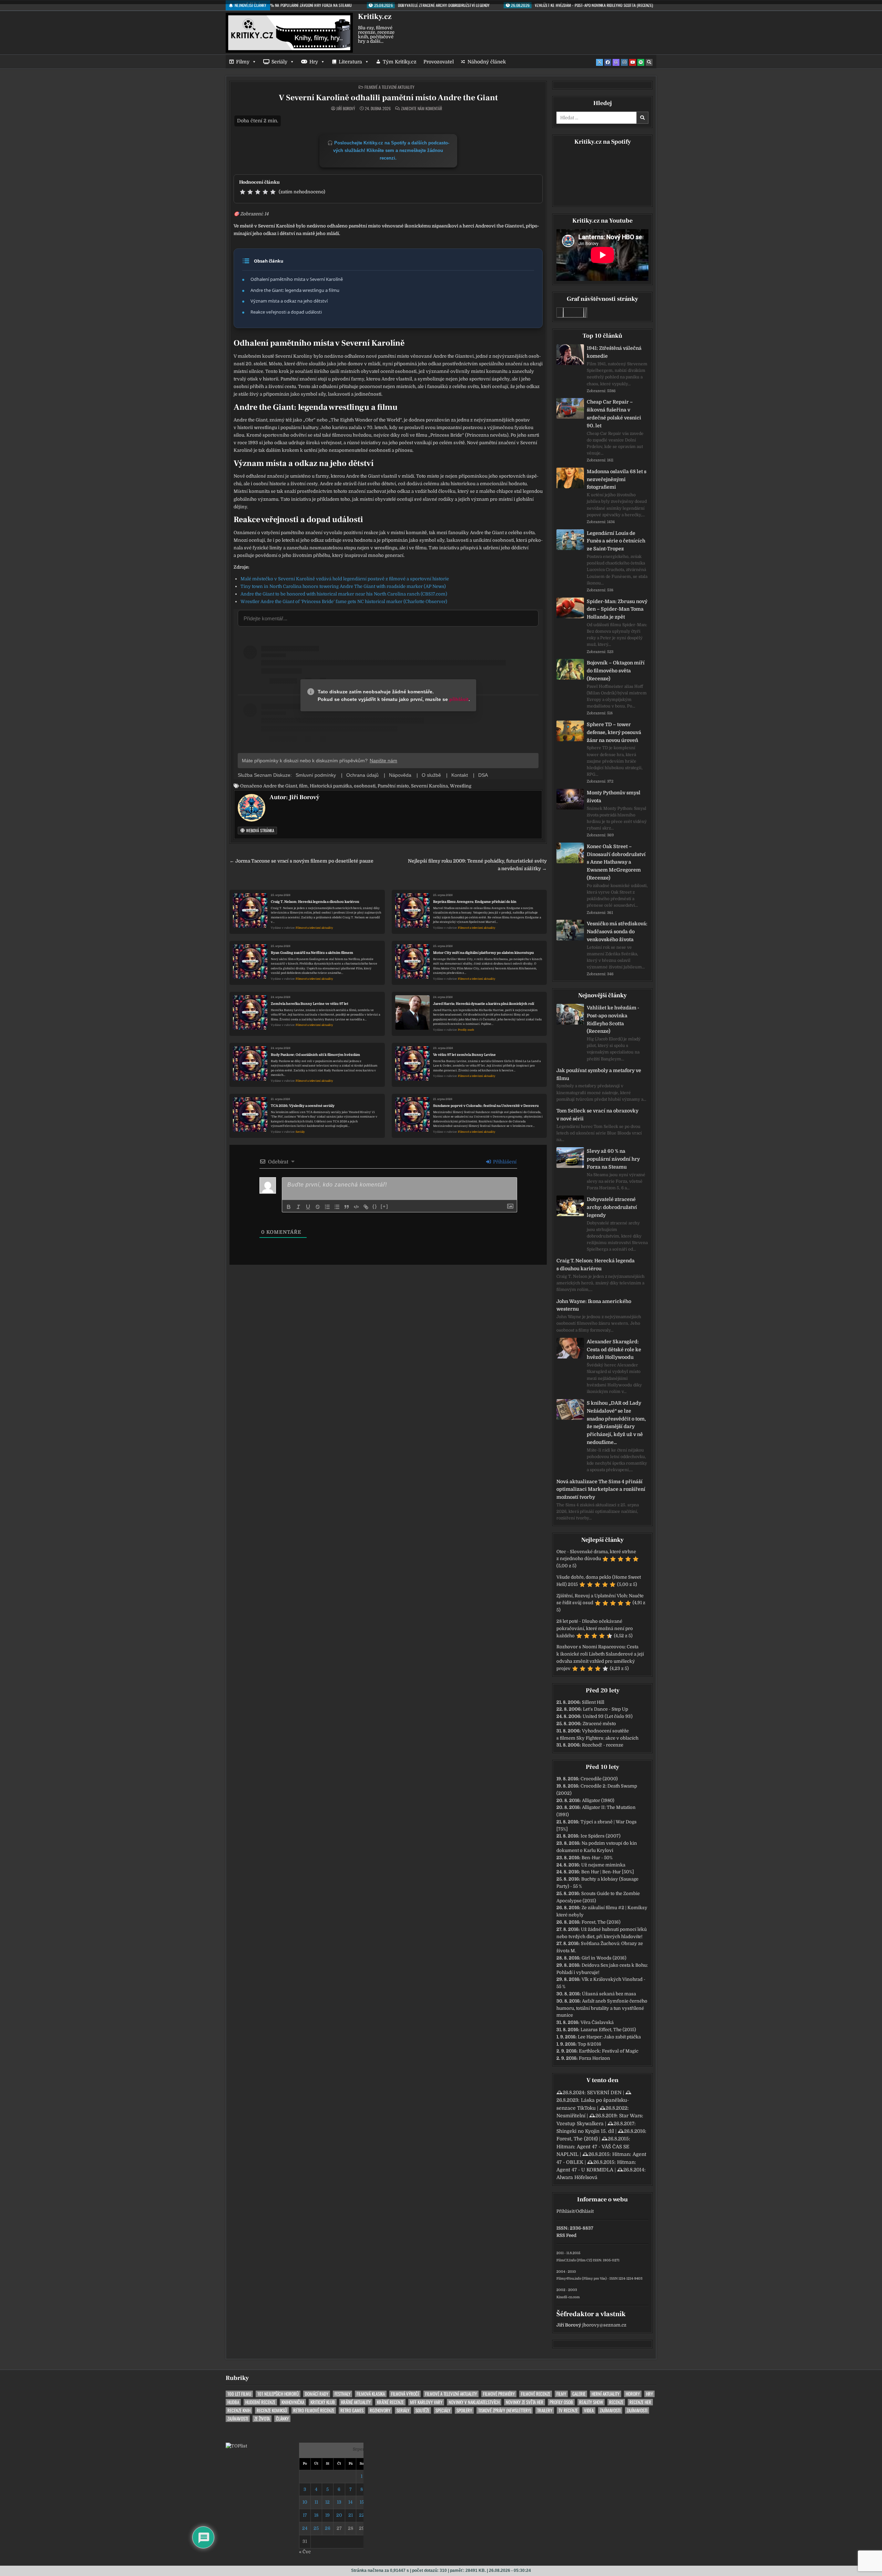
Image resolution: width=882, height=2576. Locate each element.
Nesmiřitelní (571, 2116)
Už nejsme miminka (603, 1865)
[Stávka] (318, 1207)
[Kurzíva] (298, 1207)
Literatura (350, 62)
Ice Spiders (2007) (601, 1836)
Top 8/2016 (589, 2044)
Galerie (579, 2394)
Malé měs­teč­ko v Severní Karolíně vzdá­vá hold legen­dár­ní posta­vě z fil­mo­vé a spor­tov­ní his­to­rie (345, 579)
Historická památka (331, 786)
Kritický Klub (323, 2402)
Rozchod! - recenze (603, 1745)
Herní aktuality (606, 2394)
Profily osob (466, 1030)
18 (316, 2515)
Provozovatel (439, 62)
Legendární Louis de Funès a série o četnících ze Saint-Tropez (616, 541)
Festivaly (342, 2394)
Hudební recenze (260, 2402)
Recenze (616, 2402)
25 (316, 2528)
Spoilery (464, 2410)
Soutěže (422, 2410)
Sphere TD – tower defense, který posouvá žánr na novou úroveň (614, 732)
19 (327, 2515)
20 (339, 2515)
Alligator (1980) (598, 1800)
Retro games (352, 2410)
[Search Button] (649, 62)
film (303, 786)
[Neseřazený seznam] (337, 1207)
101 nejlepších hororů (278, 2394)
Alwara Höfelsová (577, 2177)
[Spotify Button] (641, 62)
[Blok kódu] (356, 1207)
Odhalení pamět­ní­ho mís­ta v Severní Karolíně (297, 279)
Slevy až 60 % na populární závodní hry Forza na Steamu (613, 1159)
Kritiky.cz (375, 17)
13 (339, 2502)
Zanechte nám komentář (422, 109)
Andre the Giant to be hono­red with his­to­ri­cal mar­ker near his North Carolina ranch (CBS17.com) (344, 594)
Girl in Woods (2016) (604, 1958)
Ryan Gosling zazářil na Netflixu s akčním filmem (312, 953)
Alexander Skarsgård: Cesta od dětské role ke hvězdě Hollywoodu (614, 1350)
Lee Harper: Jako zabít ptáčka (609, 2037)
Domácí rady (317, 2394)
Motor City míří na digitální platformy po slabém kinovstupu (484, 953)
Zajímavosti (610, 2410)
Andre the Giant (280, 786)
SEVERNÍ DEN (604, 2093)
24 (305, 2528)
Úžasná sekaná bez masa (609, 1994)
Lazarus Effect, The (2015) (608, 2030)
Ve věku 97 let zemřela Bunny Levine (464, 1055)
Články (282, 2419)
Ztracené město (599, 1724)
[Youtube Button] (633, 62)
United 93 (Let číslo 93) (608, 1716)
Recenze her (640, 2402)
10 (305, 2502)
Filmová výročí (405, 2394)
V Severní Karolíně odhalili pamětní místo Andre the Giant (388, 98)
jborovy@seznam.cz (604, 2325)
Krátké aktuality (356, 2402)
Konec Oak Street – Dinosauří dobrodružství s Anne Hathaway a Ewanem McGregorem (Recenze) (616, 862)
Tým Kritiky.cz (400, 62)
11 (316, 2502)
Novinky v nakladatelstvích (474, 2402)
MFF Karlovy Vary (426, 2402)
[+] (384, 1206)
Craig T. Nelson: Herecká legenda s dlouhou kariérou (315, 902)
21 (351, 2515)
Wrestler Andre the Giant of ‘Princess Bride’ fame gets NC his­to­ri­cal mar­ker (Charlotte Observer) (344, 602)
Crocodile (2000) (599, 1779)
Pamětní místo (393, 786)
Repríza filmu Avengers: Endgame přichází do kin (475, 902)
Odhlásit (585, 2211)
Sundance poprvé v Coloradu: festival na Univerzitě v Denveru (486, 1106)
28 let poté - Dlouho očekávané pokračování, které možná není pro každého (595, 1628)
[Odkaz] (366, 1207)
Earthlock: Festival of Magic (609, 2051)
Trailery (545, 2410)
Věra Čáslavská (597, 2022)
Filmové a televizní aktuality (389, 87)
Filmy (243, 62)
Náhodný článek (487, 62)
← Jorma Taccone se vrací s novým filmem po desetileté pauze (301, 861)
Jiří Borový (346, 109)
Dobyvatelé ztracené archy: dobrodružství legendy (612, 1207)
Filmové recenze (536, 2394)
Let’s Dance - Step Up (606, 1709)
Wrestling (461, 786)
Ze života (262, 2419)
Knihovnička (293, 2402)
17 (305, 2515)
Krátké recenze (390, 2402)
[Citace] (347, 1207)
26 (328, 2528)
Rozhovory (380, 2410)
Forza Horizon (594, 2058)
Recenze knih (239, 2410)
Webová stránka (260, 830)
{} (375, 1206)
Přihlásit (565, 2211)
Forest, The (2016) (601, 1922)
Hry (314, 62)
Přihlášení (504, 1162)
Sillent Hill (593, 1702)
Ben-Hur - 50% (597, 1858)
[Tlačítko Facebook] (608, 62)
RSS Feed (566, 2235)
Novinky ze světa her (525, 2402)
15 (362, 2502)
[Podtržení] (308, 1207)
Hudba (233, 2402)
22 (362, 2515)
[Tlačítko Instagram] (624, 62)
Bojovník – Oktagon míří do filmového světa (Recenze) (616, 671)
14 (350, 2502)
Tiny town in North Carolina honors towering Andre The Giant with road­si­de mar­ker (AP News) (343, 586)
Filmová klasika (371, 2394)
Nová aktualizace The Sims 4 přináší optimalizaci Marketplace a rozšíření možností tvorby (601, 1489)
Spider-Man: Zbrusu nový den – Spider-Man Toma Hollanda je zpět (617, 609)
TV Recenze (568, 2410)
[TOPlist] (236, 2446)
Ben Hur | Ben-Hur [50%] (608, 1872)
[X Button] (599, 62)
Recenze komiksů (272, 2410)
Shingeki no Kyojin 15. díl (585, 2131)
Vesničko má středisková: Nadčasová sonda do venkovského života (617, 931)
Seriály (279, 62)
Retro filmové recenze (314, 2410)
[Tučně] (289, 1207)
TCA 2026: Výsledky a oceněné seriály (303, 1106)
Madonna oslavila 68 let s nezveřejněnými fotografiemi (617, 479)
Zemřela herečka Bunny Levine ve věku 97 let (310, 1004)
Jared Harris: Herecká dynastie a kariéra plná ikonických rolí (484, 1004)
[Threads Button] (616, 62)
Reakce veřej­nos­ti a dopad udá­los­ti (286, 312)
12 (327, 2502)
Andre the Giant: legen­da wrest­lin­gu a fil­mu (295, 290)
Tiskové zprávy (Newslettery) (505, 2410)
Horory (633, 2394)
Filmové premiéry (499, 2394)
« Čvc (305, 2552)
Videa (589, 2410)
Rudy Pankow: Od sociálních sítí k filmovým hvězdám (315, 1055)
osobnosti (365, 786)
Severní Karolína (429, 786)
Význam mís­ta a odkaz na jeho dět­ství (289, 301)
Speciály (443, 2410)
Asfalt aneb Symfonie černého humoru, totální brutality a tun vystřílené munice (602, 2008)
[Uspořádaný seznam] (327, 1207)
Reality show (591, 2402)
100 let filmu (239, 2394)
